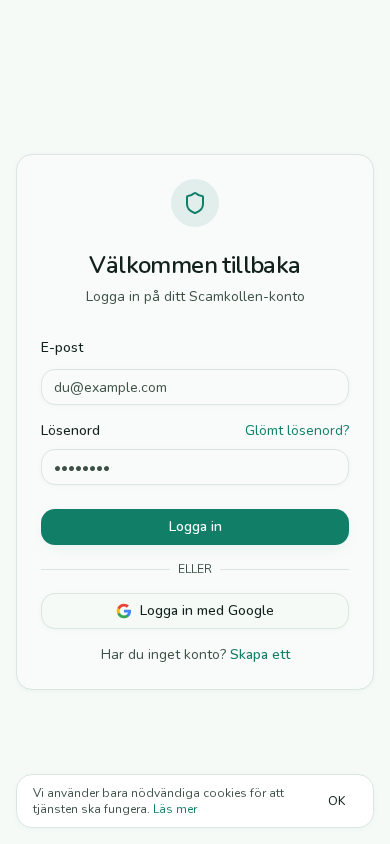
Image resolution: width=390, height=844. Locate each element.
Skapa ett (260, 654)
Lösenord (70, 431)
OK (336, 801)
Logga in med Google (207, 610)
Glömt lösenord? (297, 430)
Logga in (195, 526)
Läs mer (175, 809)
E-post (62, 347)
